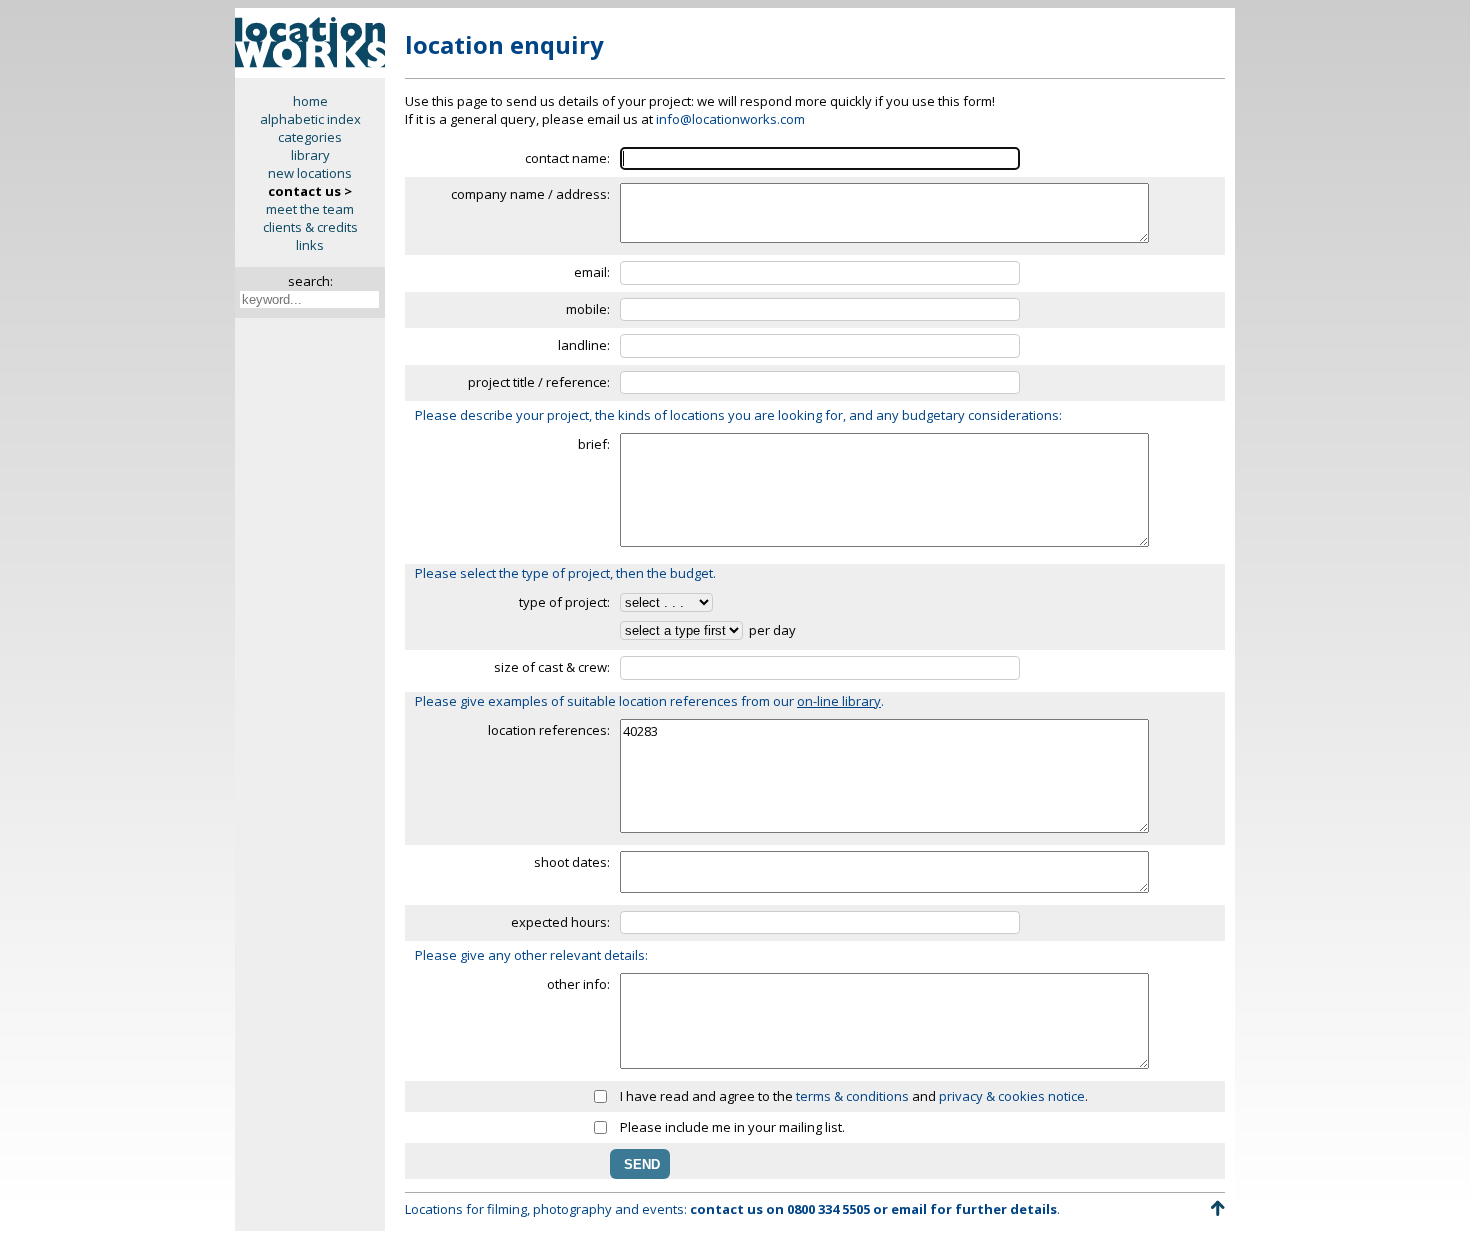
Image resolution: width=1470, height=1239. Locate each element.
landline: (584, 345)
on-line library (839, 701)
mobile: (588, 309)
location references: (549, 730)
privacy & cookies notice (1012, 1096)
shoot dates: (572, 862)
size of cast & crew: (552, 667)
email (909, 1209)
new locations (310, 173)
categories (310, 137)
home (310, 101)
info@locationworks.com (730, 119)
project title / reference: (539, 382)
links (310, 245)
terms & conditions (852, 1096)
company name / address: (530, 194)
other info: (578, 984)
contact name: (567, 158)
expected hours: (560, 922)
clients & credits (310, 227)
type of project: (564, 602)
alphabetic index (310, 119)
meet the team (310, 209)
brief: (594, 444)
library (310, 155)
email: (592, 272)
